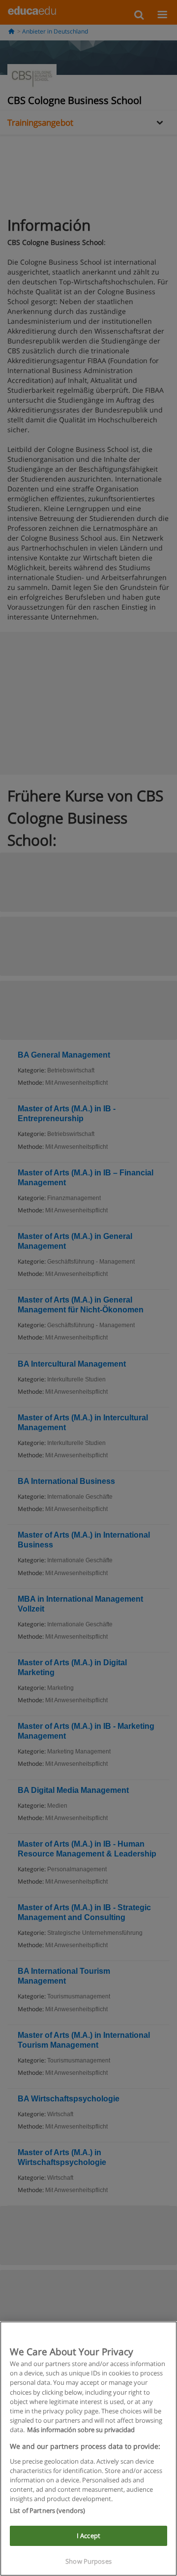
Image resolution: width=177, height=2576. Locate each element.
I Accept (88, 2536)
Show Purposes (88, 2561)
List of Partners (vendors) (47, 2510)
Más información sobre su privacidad (81, 2430)
